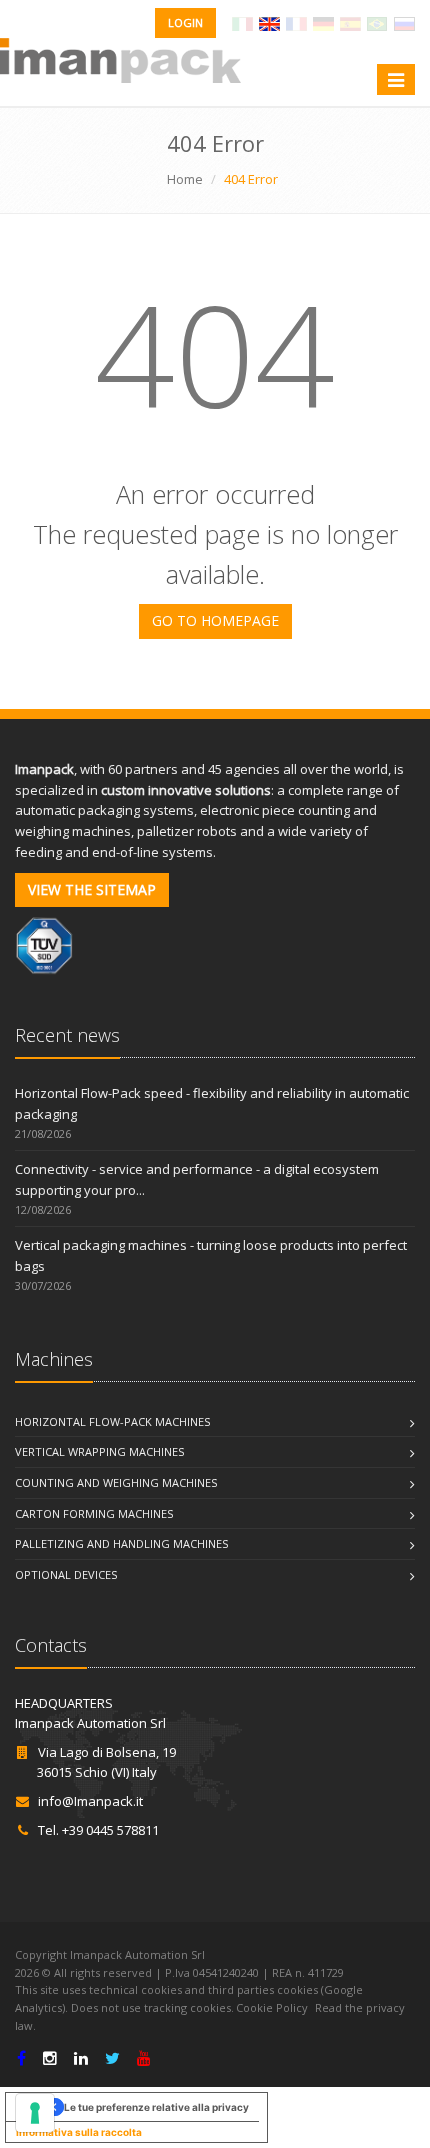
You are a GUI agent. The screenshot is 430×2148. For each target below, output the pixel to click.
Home (185, 179)
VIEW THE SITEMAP (92, 889)
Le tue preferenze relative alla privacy (156, 2107)
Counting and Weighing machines (116, 1482)
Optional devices (66, 1574)
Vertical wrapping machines (99, 1451)
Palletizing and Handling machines (121, 1543)
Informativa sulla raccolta (79, 2132)
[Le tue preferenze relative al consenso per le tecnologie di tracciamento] (35, 2113)
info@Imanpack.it (90, 1801)
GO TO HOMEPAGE (215, 620)
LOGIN (185, 22)
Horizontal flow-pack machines (112, 1421)
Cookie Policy (272, 2007)
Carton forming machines (94, 1513)
